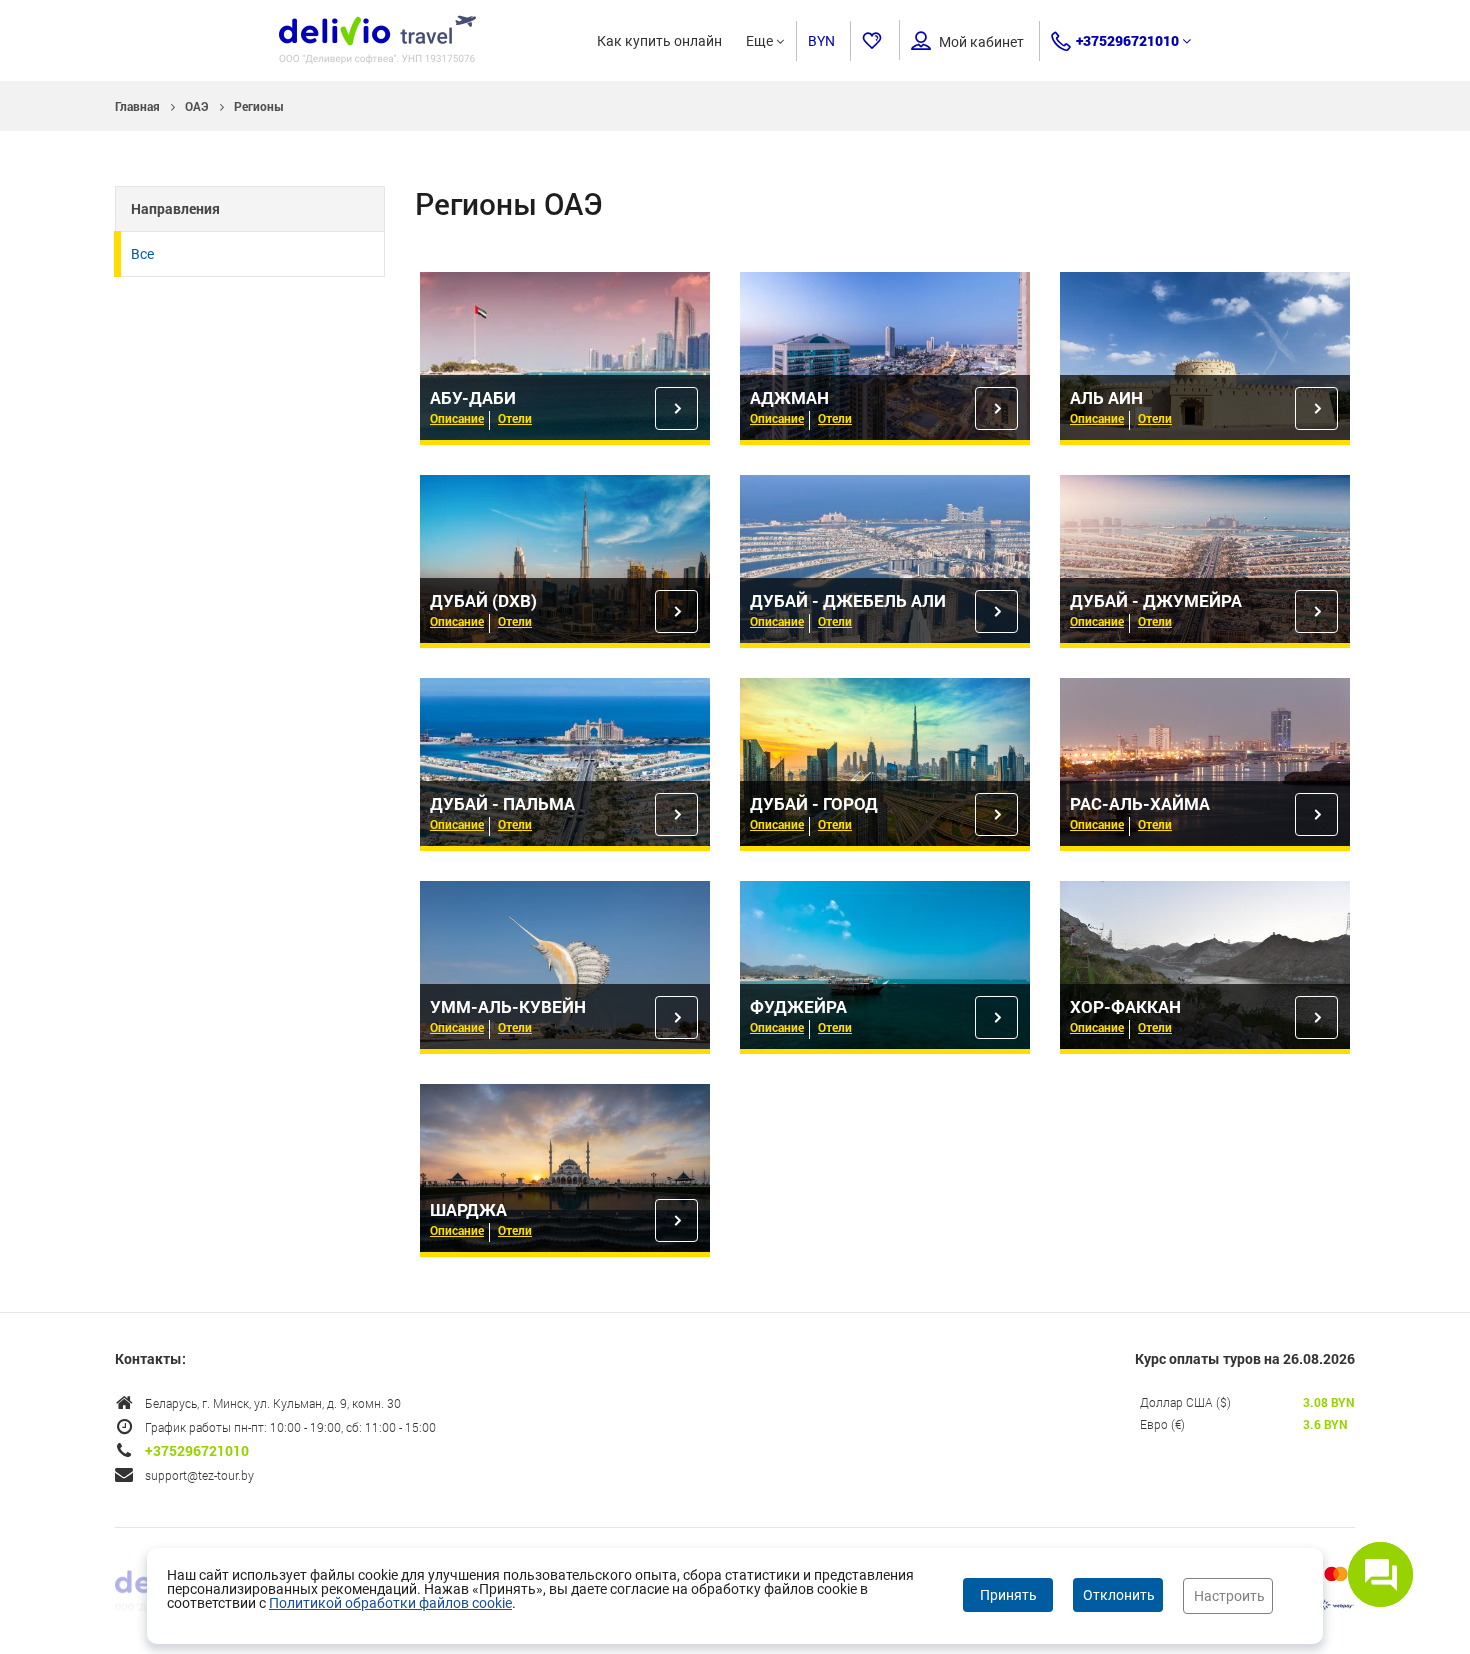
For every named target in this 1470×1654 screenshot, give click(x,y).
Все (142, 254)
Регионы (259, 106)
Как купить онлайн (659, 41)
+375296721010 (1127, 40)
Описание (457, 418)
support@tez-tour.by (199, 1475)
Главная (137, 106)
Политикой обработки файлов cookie (390, 1603)
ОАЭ (197, 106)
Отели (515, 418)
